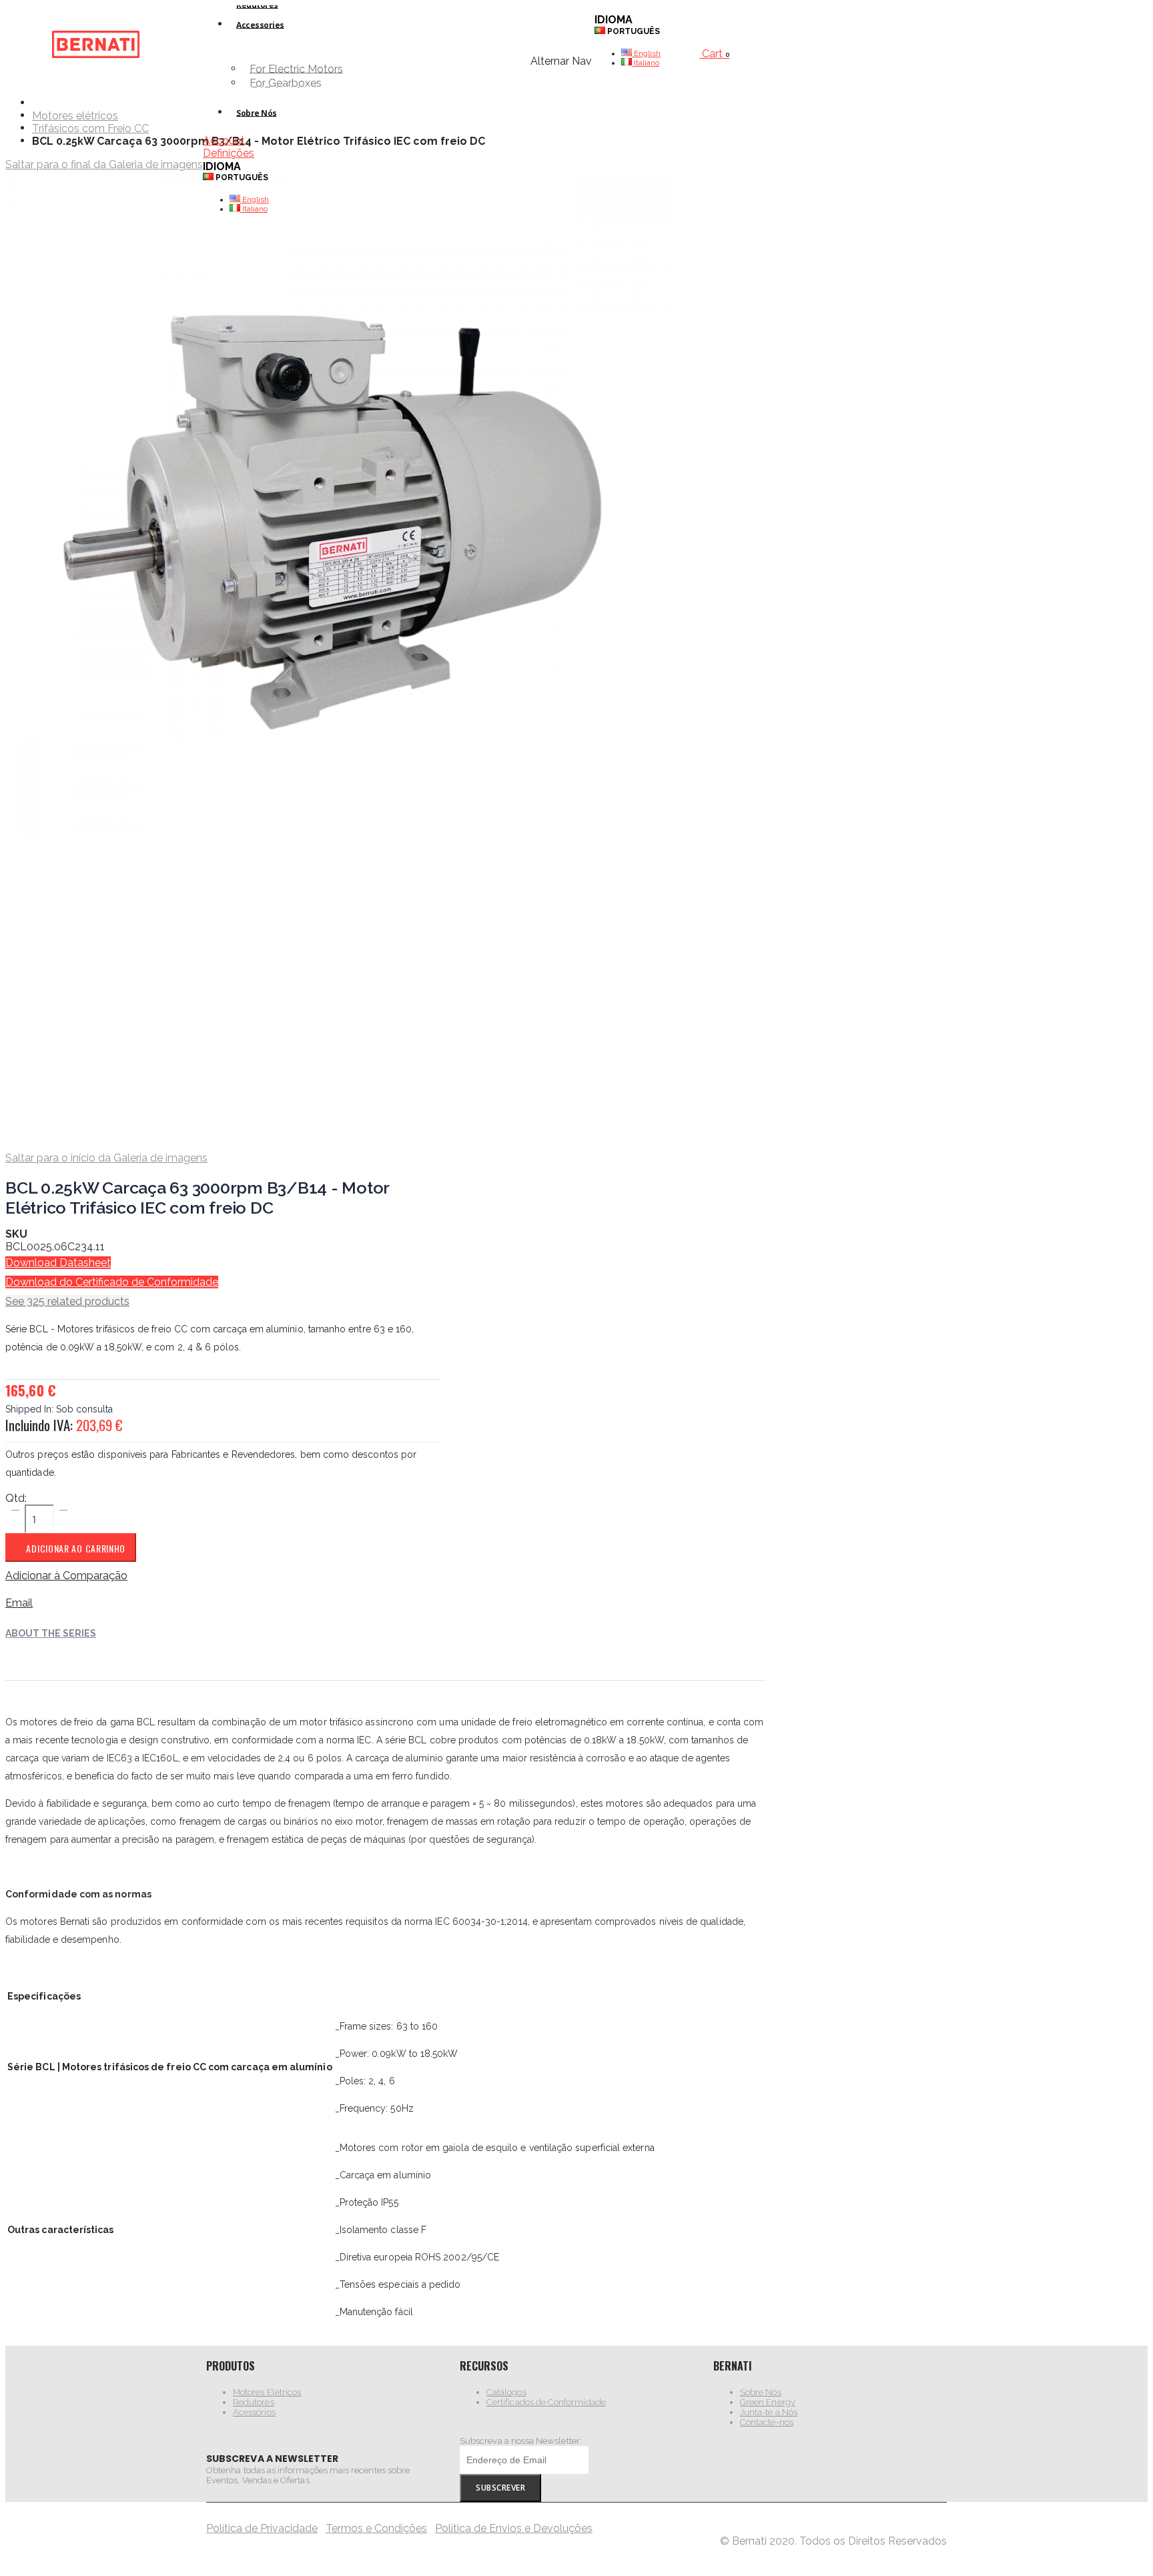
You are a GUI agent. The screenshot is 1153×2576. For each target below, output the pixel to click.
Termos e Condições (376, 2528)
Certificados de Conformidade (546, 2402)
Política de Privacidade (262, 2528)
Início (37, 102)
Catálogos (506, 2392)
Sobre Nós (761, 2392)
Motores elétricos (75, 116)
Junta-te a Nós (769, 2412)
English (255, 199)
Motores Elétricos (267, 2392)
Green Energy (768, 2402)
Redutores (254, 2402)
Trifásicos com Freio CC (90, 129)
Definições (229, 153)
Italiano (254, 209)
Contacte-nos (767, 2422)
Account (224, 140)
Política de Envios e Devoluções (514, 2528)
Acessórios (254, 2412)
